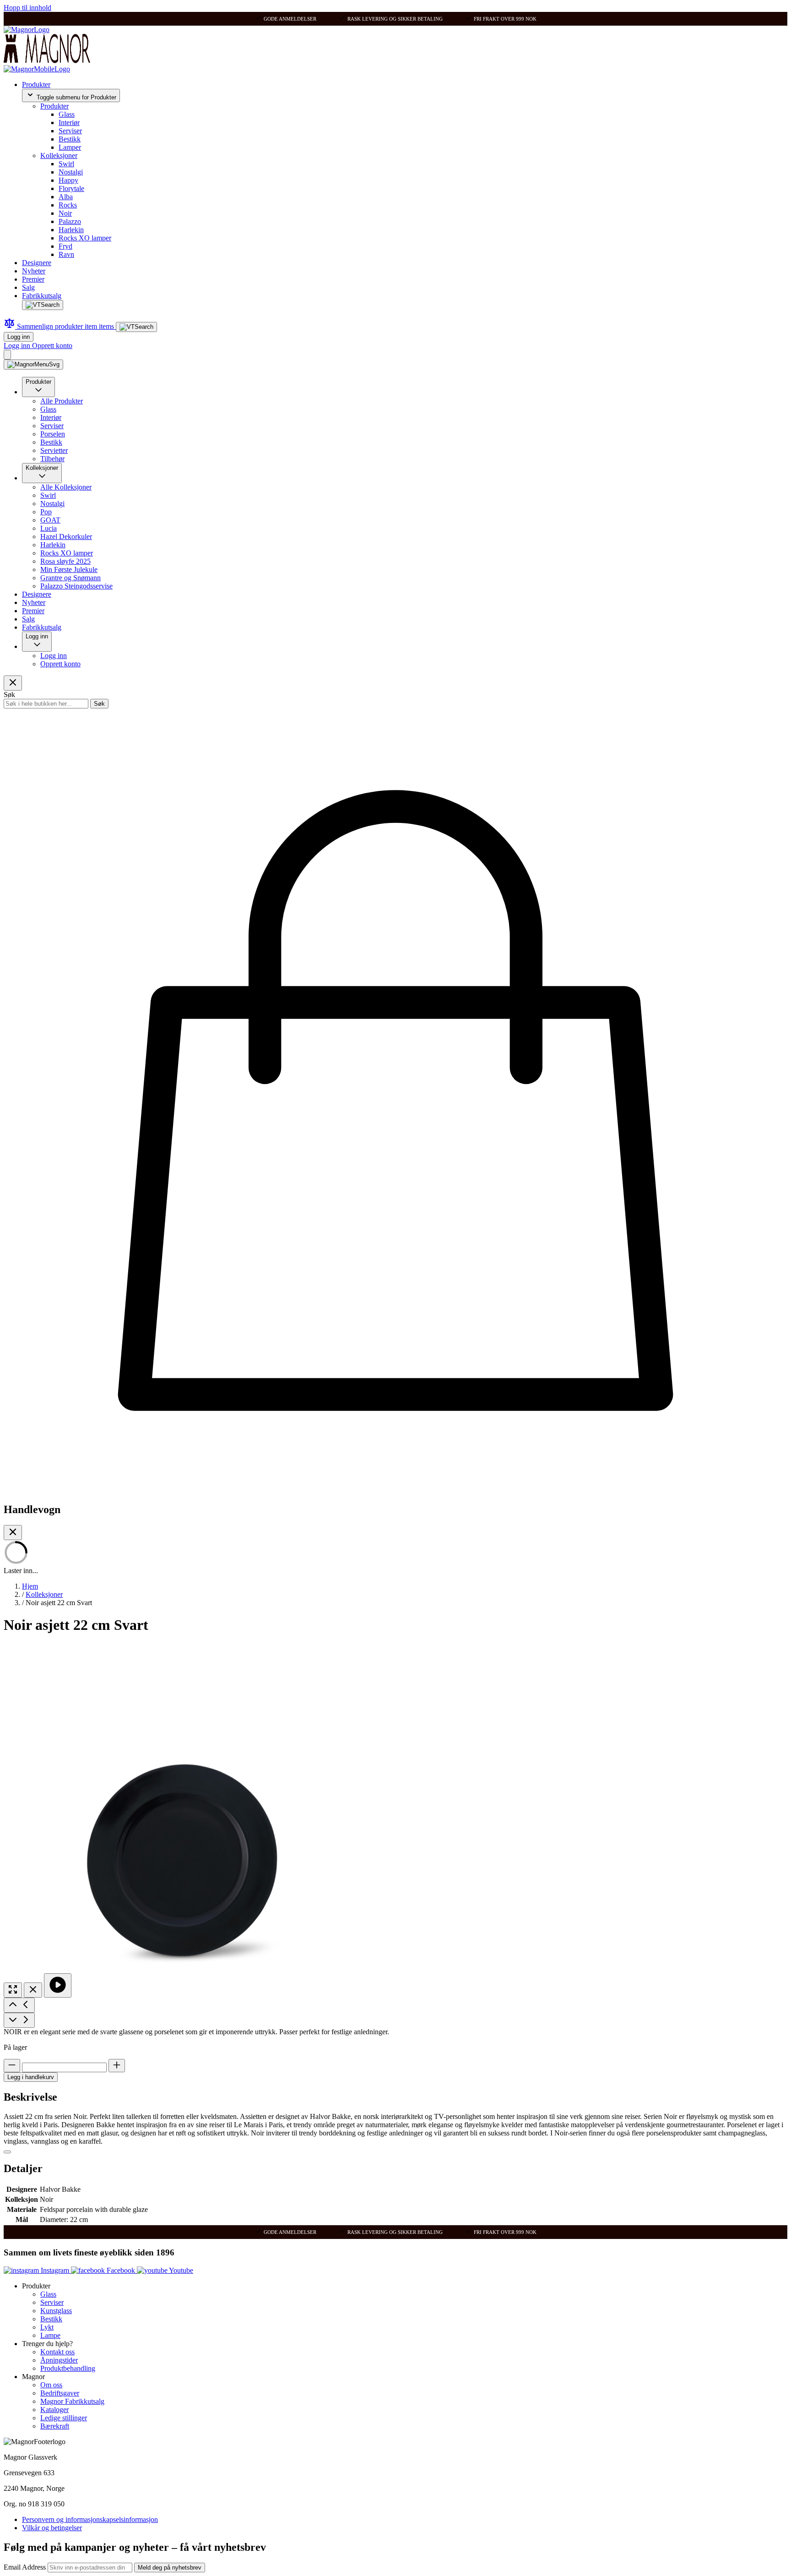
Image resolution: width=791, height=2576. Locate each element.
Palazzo (70, 221)
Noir (65, 213)
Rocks (68, 205)
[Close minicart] (13, 1533)
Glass (67, 114)
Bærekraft (55, 2426)
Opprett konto (52, 346)
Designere (37, 263)
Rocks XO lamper (85, 238)
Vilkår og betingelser (52, 2528)
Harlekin (71, 230)
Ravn (66, 254)
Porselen (53, 434)
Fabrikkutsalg (42, 296)
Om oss (51, 2385)
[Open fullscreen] (13, 1990)
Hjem (30, 1586)
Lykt (47, 2327)
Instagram (55, 2270)
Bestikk (70, 139)
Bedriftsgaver (60, 2393)
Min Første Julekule (69, 569)
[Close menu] (13, 683)
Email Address (26, 2567)
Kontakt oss (57, 2352)
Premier (33, 279)
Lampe (50, 2335)
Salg (28, 287)
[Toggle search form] (43, 305)
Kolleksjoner (59, 155)
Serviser (70, 131)
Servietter (54, 450)
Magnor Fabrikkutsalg (72, 2401)
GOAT (50, 520)
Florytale (71, 188)
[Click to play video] (58, 1985)
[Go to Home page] (27, 30)
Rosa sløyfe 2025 (65, 561)
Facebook (121, 2270)
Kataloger (54, 2410)
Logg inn (19, 337)
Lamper (70, 147)
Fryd (65, 246)
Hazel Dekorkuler (66, 536)
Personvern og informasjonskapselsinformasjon (90, 2519)
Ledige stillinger (64, 2418)
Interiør (69, 123)
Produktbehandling (68, 2368)
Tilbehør (52, 459)
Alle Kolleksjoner (66, 487)
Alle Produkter (62, 401)
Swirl (66, 164)
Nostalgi (71, 172)
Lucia (49, 528)
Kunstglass (56, 2311)
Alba (66, 197)
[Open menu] (33, 365)
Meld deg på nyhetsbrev (170, 2568)
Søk (99, 704)
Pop (46, 512)
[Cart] (7, 355)
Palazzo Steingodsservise (76, 586)
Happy (68, 180)
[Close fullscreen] (33, 1990)
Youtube (180, 2270)
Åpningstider (59, 2360)
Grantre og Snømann (70, 578)
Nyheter (34, 271)
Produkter (36, 84)
